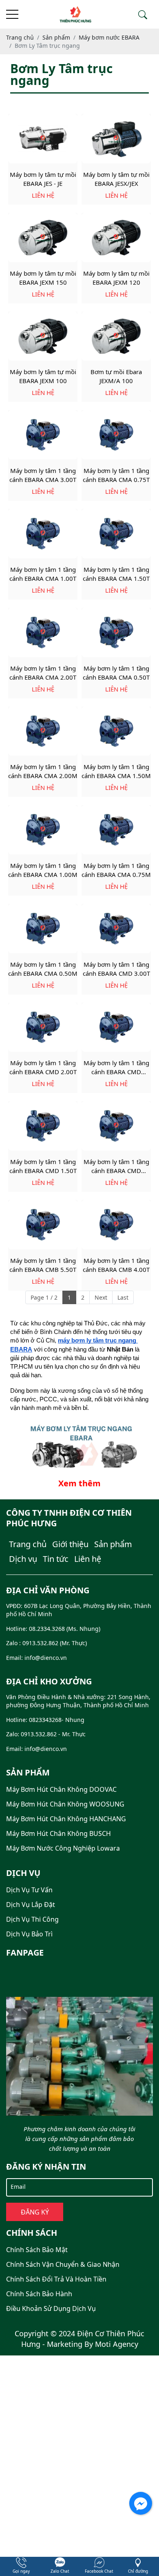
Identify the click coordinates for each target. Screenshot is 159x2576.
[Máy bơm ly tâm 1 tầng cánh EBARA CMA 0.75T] (116, 435)
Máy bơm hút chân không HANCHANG (66, 1819)
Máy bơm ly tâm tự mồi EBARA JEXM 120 (116, 278)
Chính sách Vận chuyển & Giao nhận (63, 2264)
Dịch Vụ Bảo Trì (29, 1934)
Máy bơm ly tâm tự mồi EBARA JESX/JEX (116, 179)
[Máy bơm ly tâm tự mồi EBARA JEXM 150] (43, 238)
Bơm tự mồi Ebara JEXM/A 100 (116, 376)
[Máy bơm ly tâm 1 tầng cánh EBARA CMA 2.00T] (43, 632)
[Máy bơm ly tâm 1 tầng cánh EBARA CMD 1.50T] (43, 1126)
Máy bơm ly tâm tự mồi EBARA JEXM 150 (43, 278)
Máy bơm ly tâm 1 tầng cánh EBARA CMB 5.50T (43, 1265)
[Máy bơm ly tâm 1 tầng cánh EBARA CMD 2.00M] (116, 1027)
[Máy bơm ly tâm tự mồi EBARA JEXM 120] (116, 238)
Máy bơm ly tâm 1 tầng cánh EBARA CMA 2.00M (43, 771)
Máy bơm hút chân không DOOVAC (61, 1789)
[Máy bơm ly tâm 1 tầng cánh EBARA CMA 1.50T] (116, 534)
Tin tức (56, 1559)
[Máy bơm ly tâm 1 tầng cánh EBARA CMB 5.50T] (43, 1225)
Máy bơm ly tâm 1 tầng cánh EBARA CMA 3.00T (43, 475)
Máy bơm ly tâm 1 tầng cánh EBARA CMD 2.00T (43, 1067)
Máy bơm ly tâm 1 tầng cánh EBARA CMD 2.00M (116, 1067)
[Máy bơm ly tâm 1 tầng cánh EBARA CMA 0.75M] (116, 830)
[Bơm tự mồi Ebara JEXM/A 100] (116, 336)
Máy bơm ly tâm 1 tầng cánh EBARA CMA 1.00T (43, 574)
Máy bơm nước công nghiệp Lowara (63, 1848)
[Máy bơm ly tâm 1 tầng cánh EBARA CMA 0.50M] (43, 929)
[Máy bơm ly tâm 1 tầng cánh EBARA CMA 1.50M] (116, 731)
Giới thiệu (70, 1544)
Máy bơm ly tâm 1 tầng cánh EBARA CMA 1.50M (116, 771)
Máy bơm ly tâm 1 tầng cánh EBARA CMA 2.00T (43, 673)
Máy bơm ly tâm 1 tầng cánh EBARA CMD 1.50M (116, 1166)
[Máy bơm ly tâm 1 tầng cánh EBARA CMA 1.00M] (43, 830)
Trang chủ (28, 1544)
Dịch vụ (23, 1559)
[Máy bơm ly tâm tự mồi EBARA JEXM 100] (43, 336)
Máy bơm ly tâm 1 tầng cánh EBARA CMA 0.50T (116, 673)
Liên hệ (88, 1559)
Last (123, 1297)
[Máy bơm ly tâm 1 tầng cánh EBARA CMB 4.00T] (116, 1225)
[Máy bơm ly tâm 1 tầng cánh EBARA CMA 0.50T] (116, 632)
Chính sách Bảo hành (39, 2294)
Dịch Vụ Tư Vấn (29, 1890)
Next (101, 1297)
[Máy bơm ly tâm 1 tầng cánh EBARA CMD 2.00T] (43, 1027)
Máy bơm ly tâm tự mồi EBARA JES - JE (43, 179)
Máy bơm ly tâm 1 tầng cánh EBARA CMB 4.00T (116, 1265)
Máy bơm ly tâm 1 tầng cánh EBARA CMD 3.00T (116, 969)
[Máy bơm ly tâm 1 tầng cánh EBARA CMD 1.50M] (116, 1126)
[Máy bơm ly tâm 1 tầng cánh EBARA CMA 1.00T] (43, 534)
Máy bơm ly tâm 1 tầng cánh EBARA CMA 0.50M (43, 969)
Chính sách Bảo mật (37, 2250)
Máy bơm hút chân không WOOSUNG (65, 1804)
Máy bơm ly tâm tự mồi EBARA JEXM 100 (43, 376)
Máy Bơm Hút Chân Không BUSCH (59, 1833)
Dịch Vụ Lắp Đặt (31, 1905)
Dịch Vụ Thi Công (32, 1919)
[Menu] (12, 14)
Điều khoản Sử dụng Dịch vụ (51, 2308)
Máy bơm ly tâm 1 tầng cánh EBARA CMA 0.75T (116, 475)
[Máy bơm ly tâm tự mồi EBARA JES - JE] (43, 139)
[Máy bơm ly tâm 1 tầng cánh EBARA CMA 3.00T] (43, 435)
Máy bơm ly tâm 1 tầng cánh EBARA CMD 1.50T (43, 1166)
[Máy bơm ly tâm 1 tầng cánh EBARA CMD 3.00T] (116, 929)
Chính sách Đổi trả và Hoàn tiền (56, 2279)
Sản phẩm (113, 1544)
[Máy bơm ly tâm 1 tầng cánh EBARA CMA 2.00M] (43, 731)
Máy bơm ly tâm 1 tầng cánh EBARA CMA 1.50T (116, 574)
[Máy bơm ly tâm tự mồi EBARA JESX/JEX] (116, 139)
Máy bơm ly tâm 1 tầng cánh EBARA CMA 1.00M (43, 870)
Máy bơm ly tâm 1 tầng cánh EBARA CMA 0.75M (116, 870)
